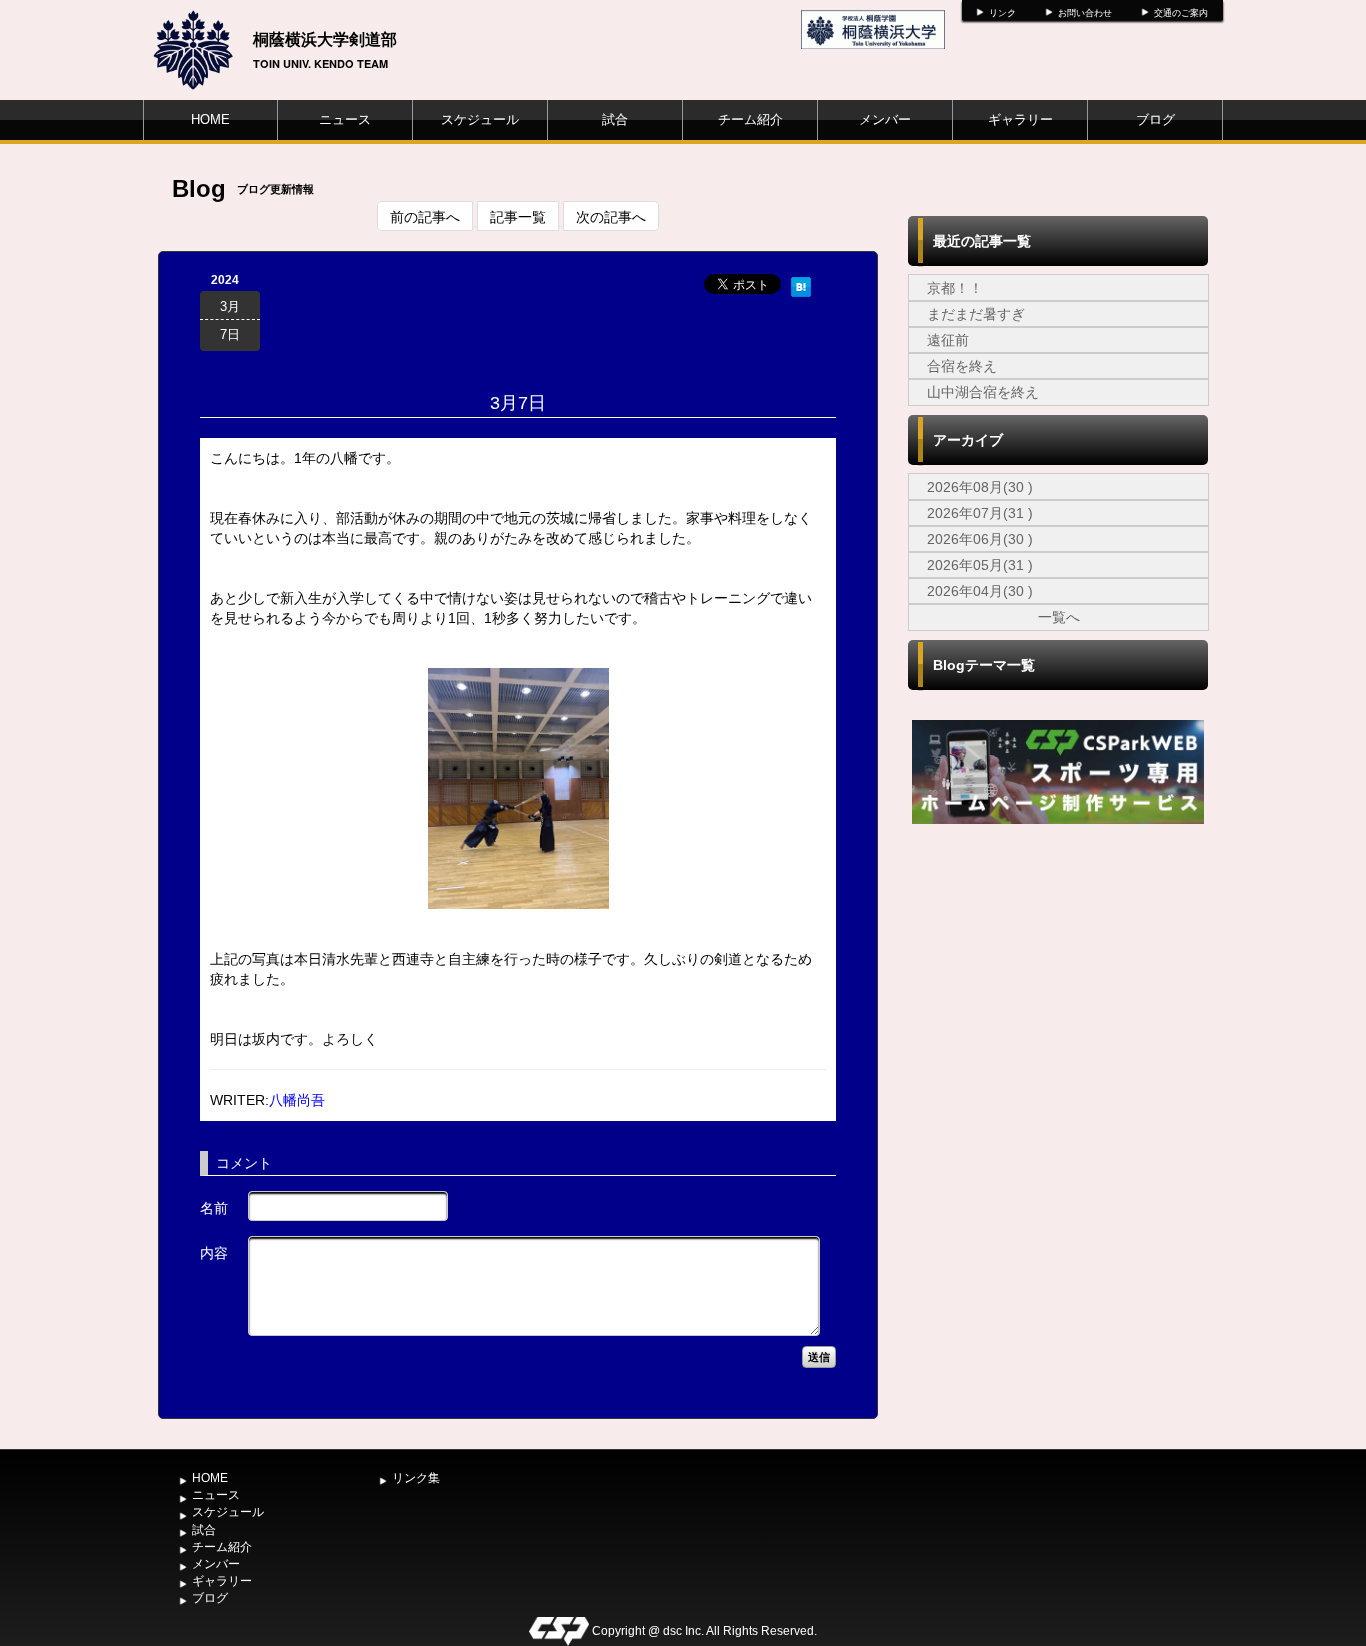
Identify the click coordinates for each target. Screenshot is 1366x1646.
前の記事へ (425, 216)
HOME (210, 119)
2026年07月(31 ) (980, 513)
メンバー (885, 119)
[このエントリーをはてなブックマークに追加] (801, 284)
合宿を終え (962, 366)
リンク (1002, 13)
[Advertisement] (1058, 979)
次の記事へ (611, 216)
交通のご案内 (1181, 13)
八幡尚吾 (297, 1100)
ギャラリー (1020, 119)
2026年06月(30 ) (980, 539)
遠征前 (948, 340)
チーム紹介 (750, 119)
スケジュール (480, 119)
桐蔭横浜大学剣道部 (325, 38)
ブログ (1155, 119)
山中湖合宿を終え (983, 392)
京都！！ (955, 288)
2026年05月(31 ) (980, 565)
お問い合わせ (1085, 13)
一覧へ (1059, 617)
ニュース (345, 119)
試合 (615, 119)
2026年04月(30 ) (980, 591)
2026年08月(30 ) (980, 487)
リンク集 (416, 1478)
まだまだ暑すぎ (976, 314)
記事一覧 (518, 216)
